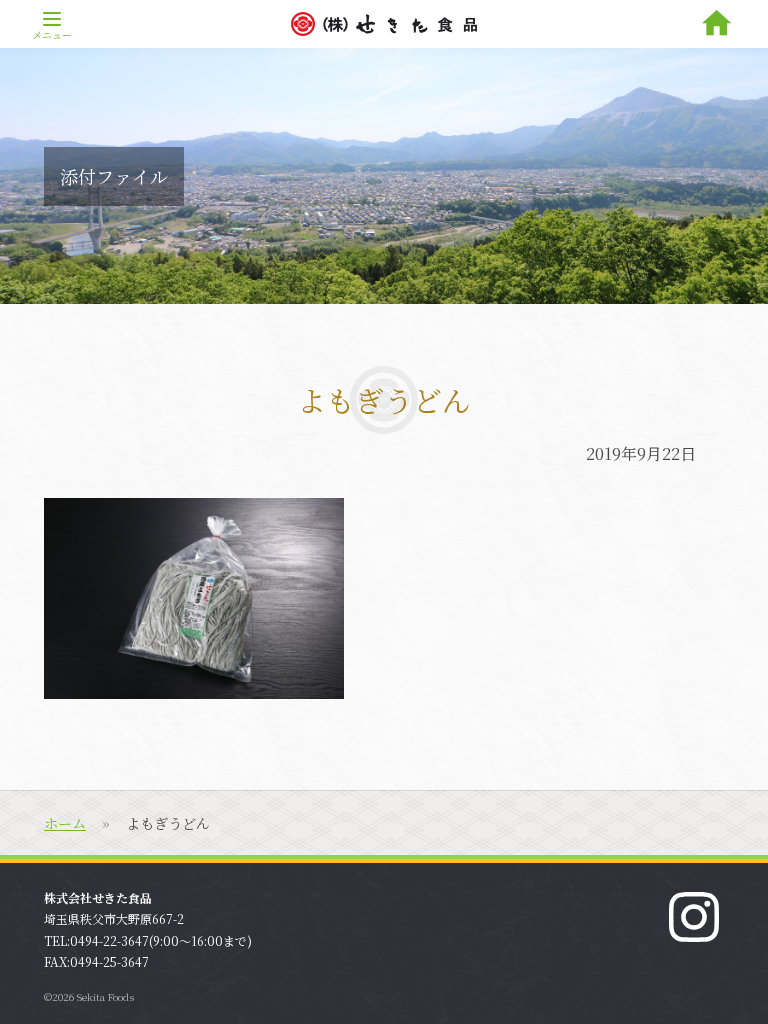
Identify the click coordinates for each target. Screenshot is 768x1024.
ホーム (65, 823)
